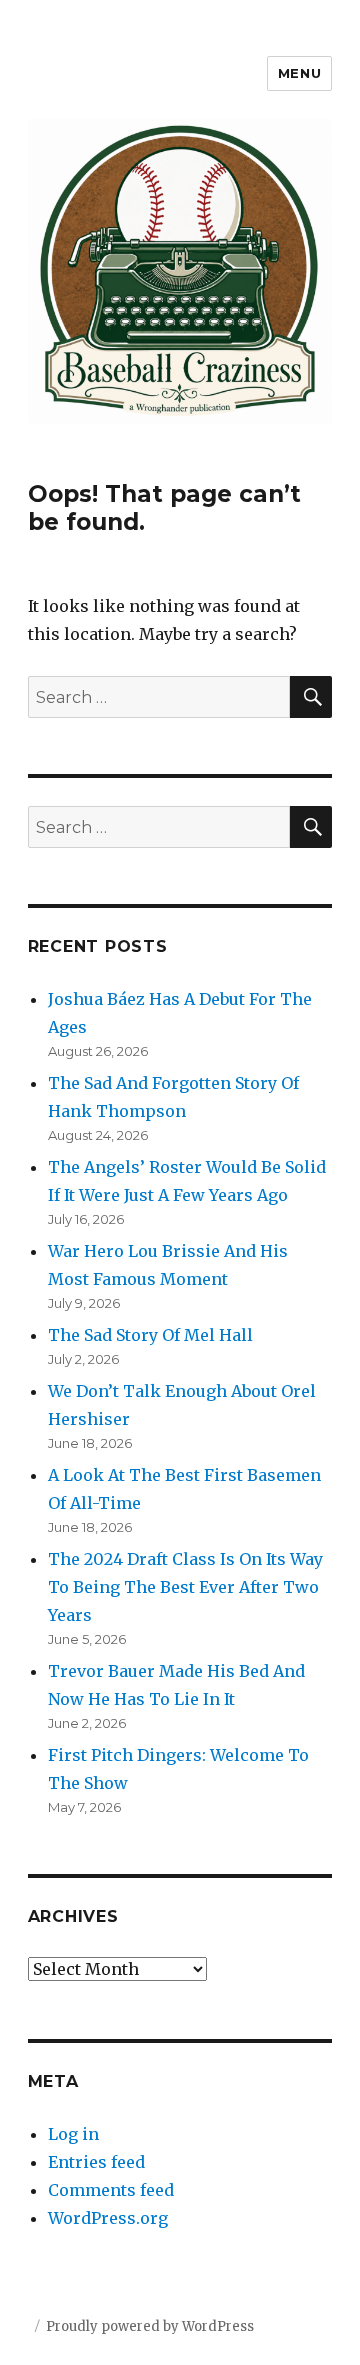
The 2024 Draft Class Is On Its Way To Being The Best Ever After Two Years (185, 1587)
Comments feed (111, 2190)
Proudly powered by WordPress (150, 2326)
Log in (73, 2134)
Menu (299, 73)
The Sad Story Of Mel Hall (150, 1335)
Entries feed (96, 2162)
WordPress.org (108, 2218)
